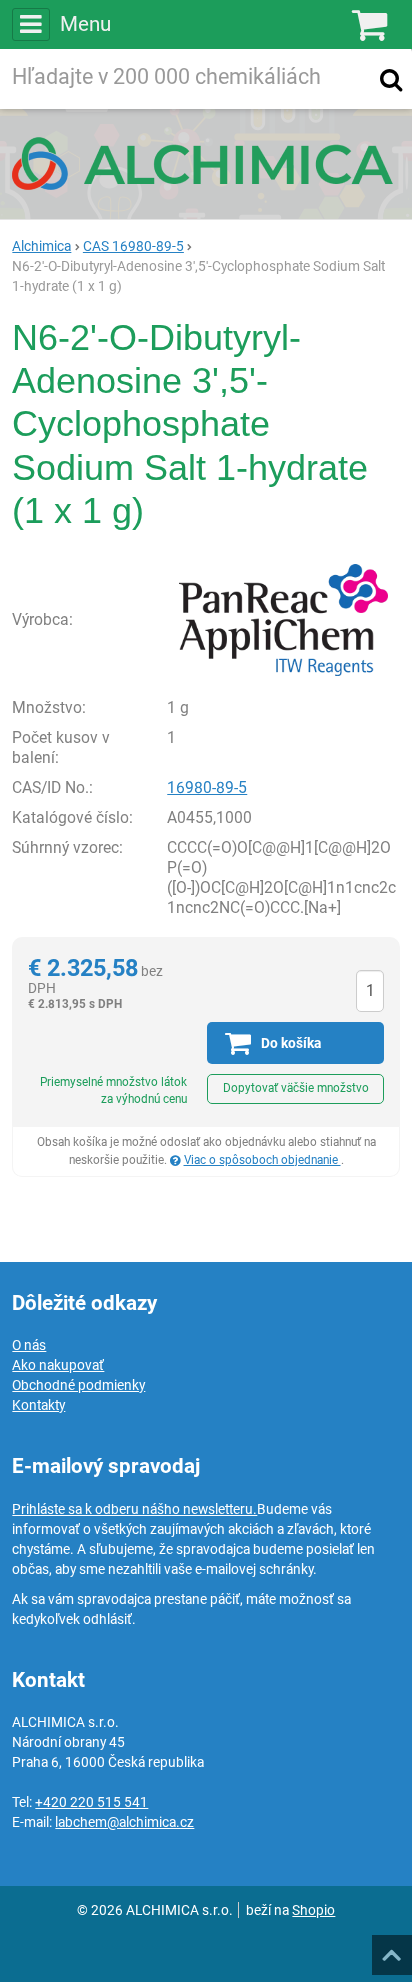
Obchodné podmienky (78, 1385)
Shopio (313, 1910)
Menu (85, 24)
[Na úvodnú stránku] (206, 163)
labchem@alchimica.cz (124, 1822)
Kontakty (38, 1405)
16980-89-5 (207, 787)
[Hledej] (391, 79)
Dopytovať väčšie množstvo (296, 1088)
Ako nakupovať (58, 1365)
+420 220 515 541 (91, 1802)
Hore (391, 1949)
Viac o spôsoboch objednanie (262, 1160)
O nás (29, 1345)
